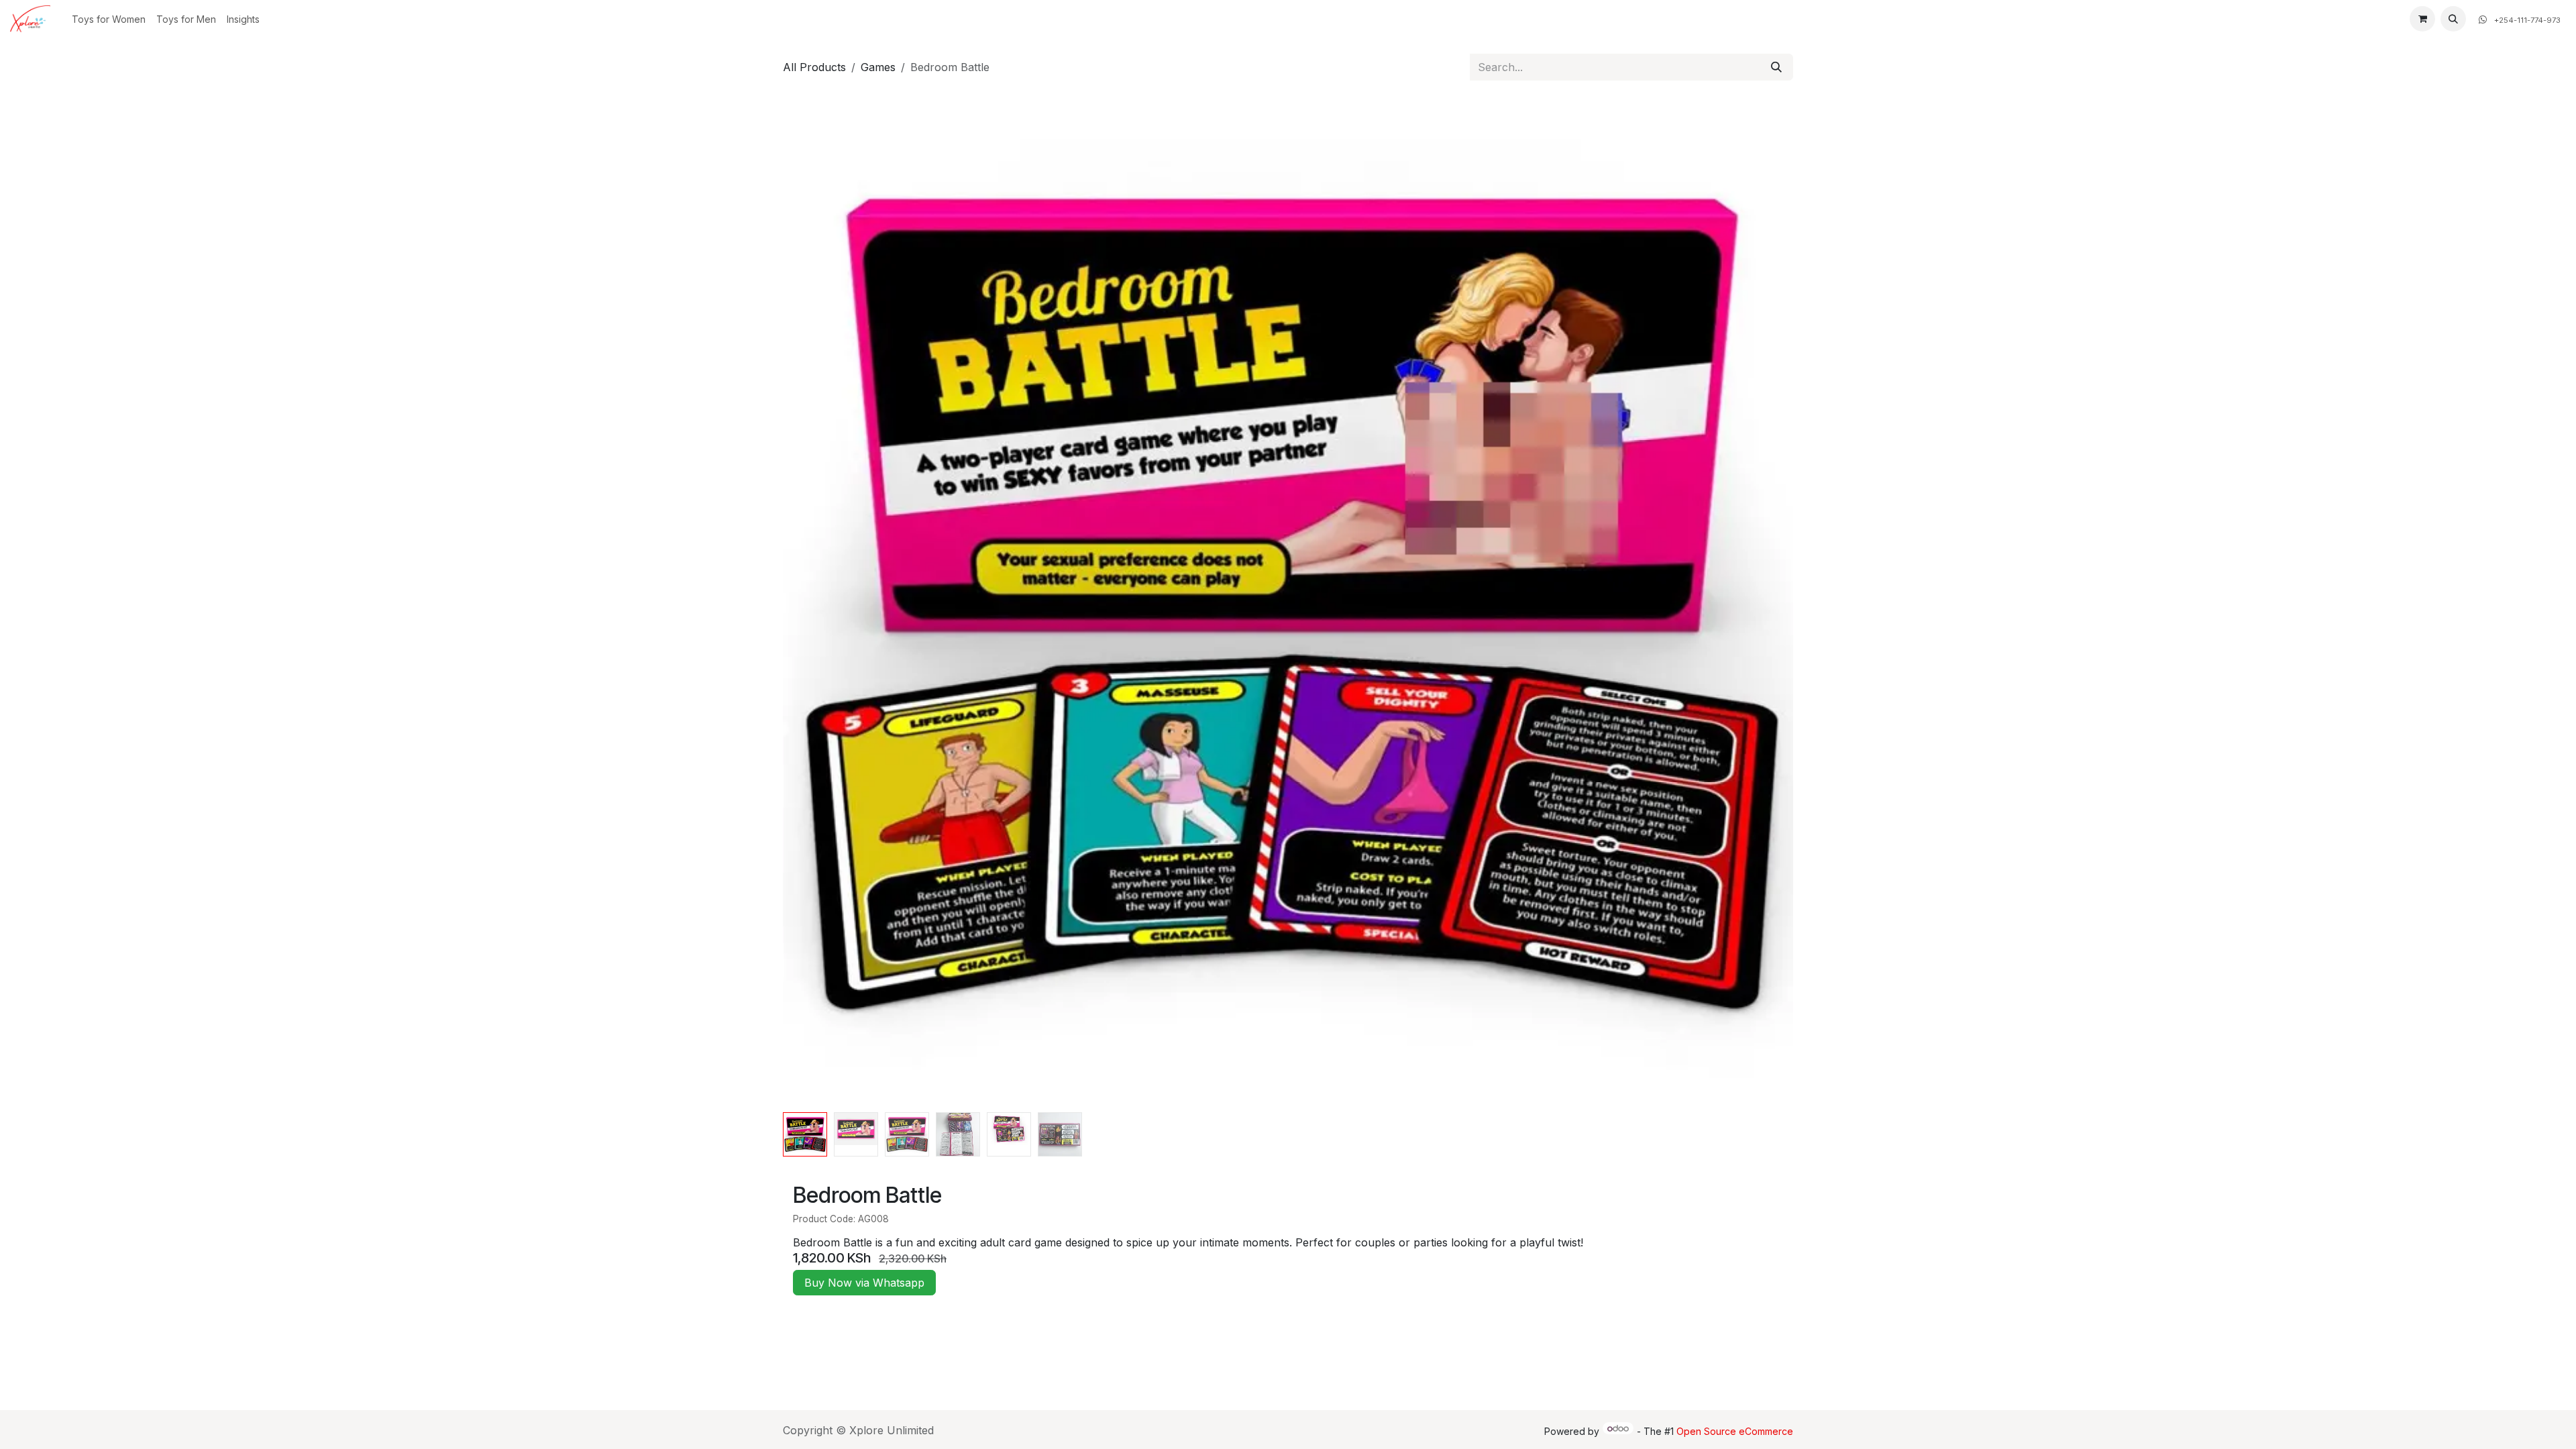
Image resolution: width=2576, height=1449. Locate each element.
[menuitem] (109, 19)
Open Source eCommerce (1735, 1431)
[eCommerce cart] (2422, 19)
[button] (2453, 19)
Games (878, 67)
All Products (814, 67)
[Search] (1776, 67)
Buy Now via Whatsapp (864, 1283)
